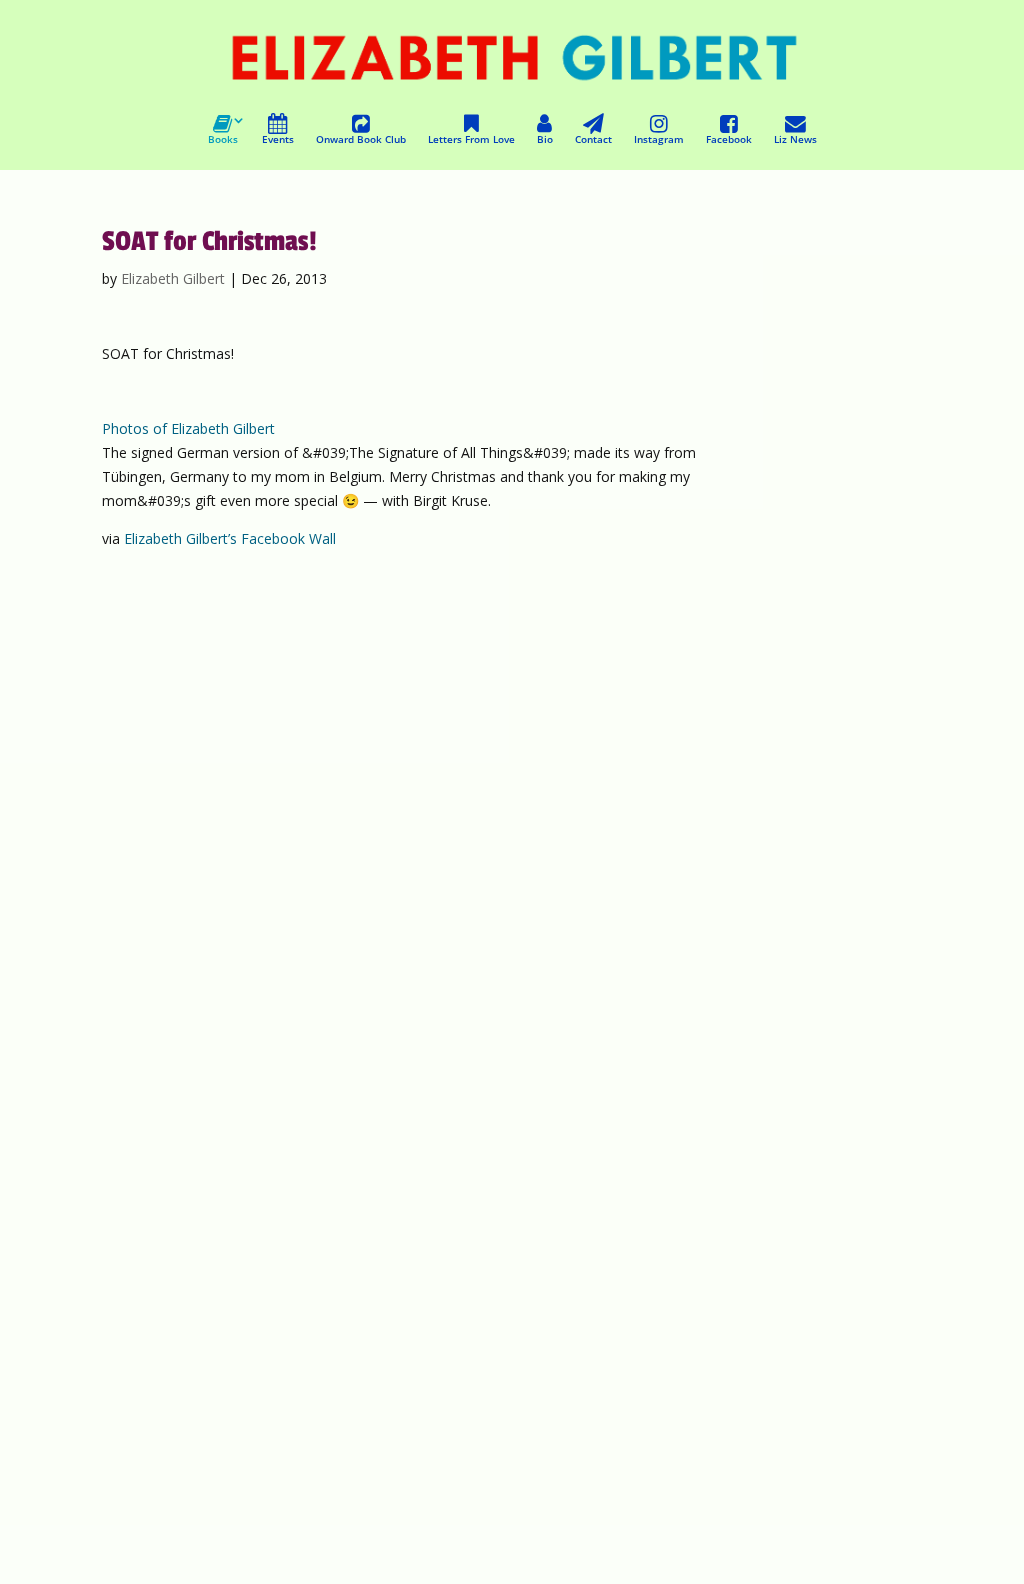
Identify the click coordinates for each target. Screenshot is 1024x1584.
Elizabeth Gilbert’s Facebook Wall (230, 538)
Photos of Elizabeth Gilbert (188, 428)
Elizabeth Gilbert (173, 278)
